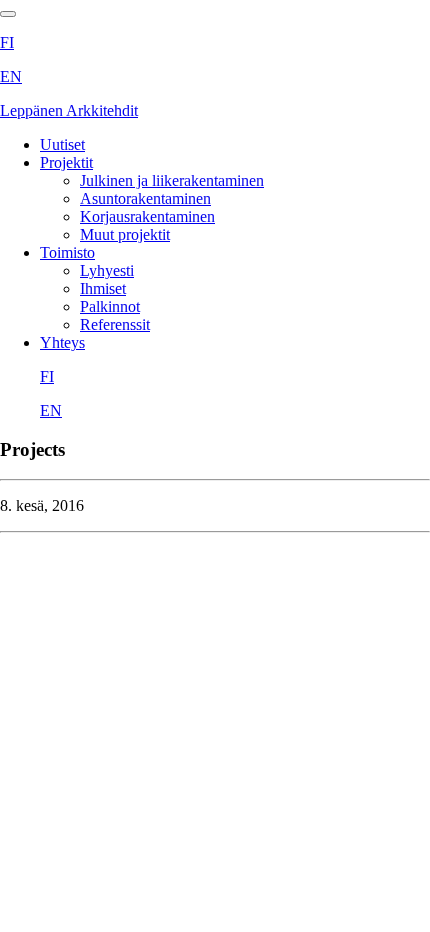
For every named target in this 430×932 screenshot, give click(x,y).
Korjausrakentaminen (147, 216)
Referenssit (115, 324)
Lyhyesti (107, 270)
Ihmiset (103, 288)
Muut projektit (125, 234)
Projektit (66, 162)
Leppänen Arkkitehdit (69, 110)
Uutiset (62, 144)
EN (11, 76)
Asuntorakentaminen (145, 198)
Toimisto (67, 252)
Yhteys (62, 342)
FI (7, 42)
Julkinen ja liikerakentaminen (172, 180)
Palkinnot (110, 306)
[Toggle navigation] (8, 14)
